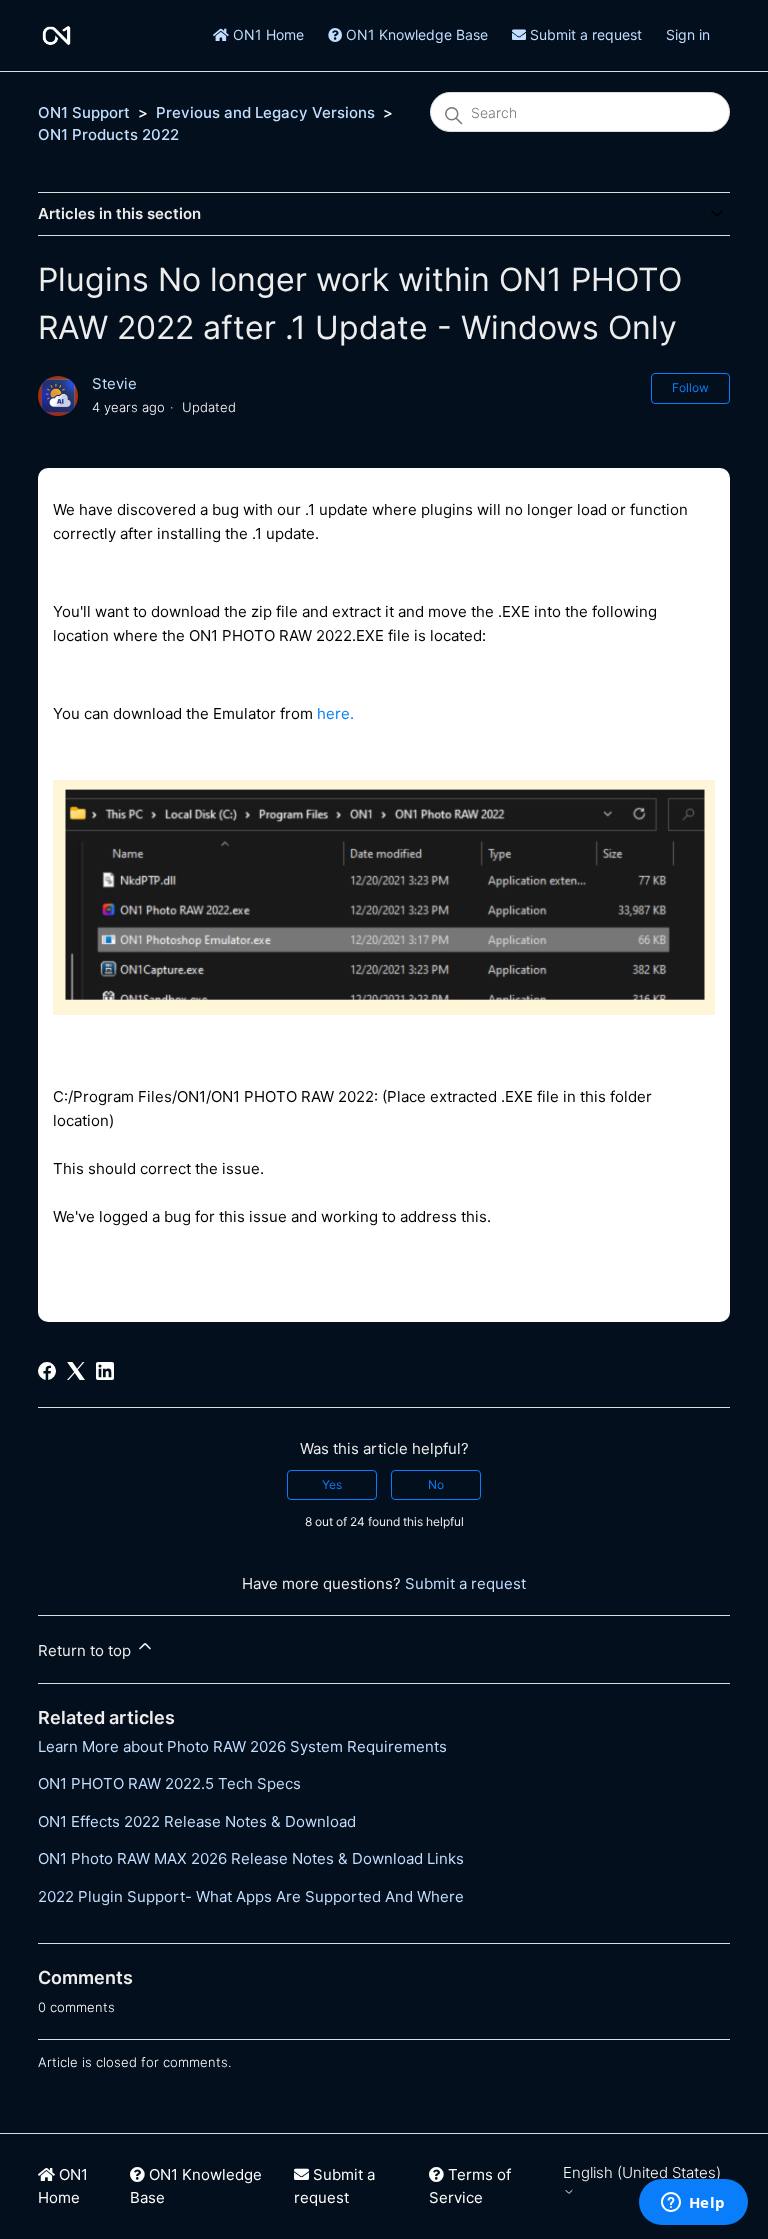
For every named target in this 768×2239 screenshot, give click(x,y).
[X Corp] (76, 1371)
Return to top (86, 1650)
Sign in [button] (688, 34)
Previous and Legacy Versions (265, 112)
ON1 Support (84, 112)
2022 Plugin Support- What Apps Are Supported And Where (251, 1896)
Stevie (114, 383)
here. (335, 713)
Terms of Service (470, 2186)
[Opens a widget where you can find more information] (693, 2204)
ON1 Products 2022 (108, 134)
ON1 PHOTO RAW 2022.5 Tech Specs (169, 1783)
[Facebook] (47, 1371)
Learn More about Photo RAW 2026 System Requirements (242, 1746)
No (436, 1484)
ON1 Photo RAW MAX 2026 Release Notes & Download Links (251, 1858)
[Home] (56, 35)
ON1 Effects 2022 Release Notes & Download (197, 1821)
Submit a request (584, 34)
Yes (332, 1484)
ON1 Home (266, 34)
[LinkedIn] (105, 1371)
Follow (690, 387)
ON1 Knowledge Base (415, 34)
